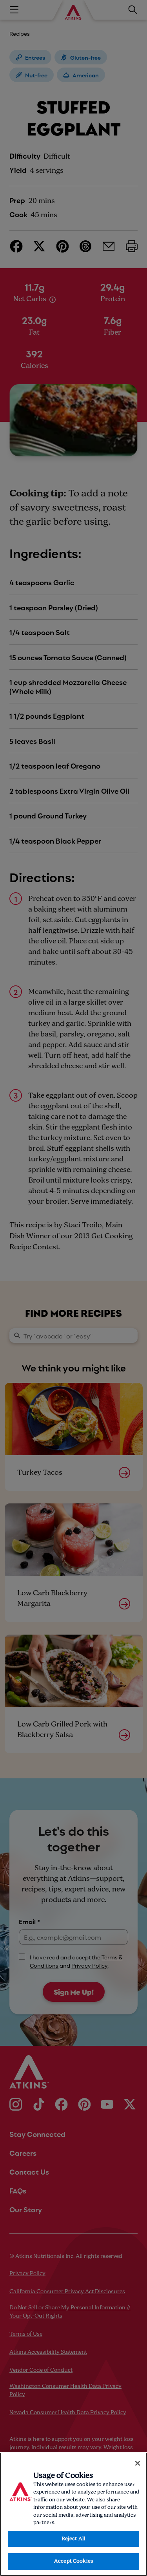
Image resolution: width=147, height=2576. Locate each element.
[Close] (138, 2463)
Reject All (73, 2539)
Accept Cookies (73, 2561)
